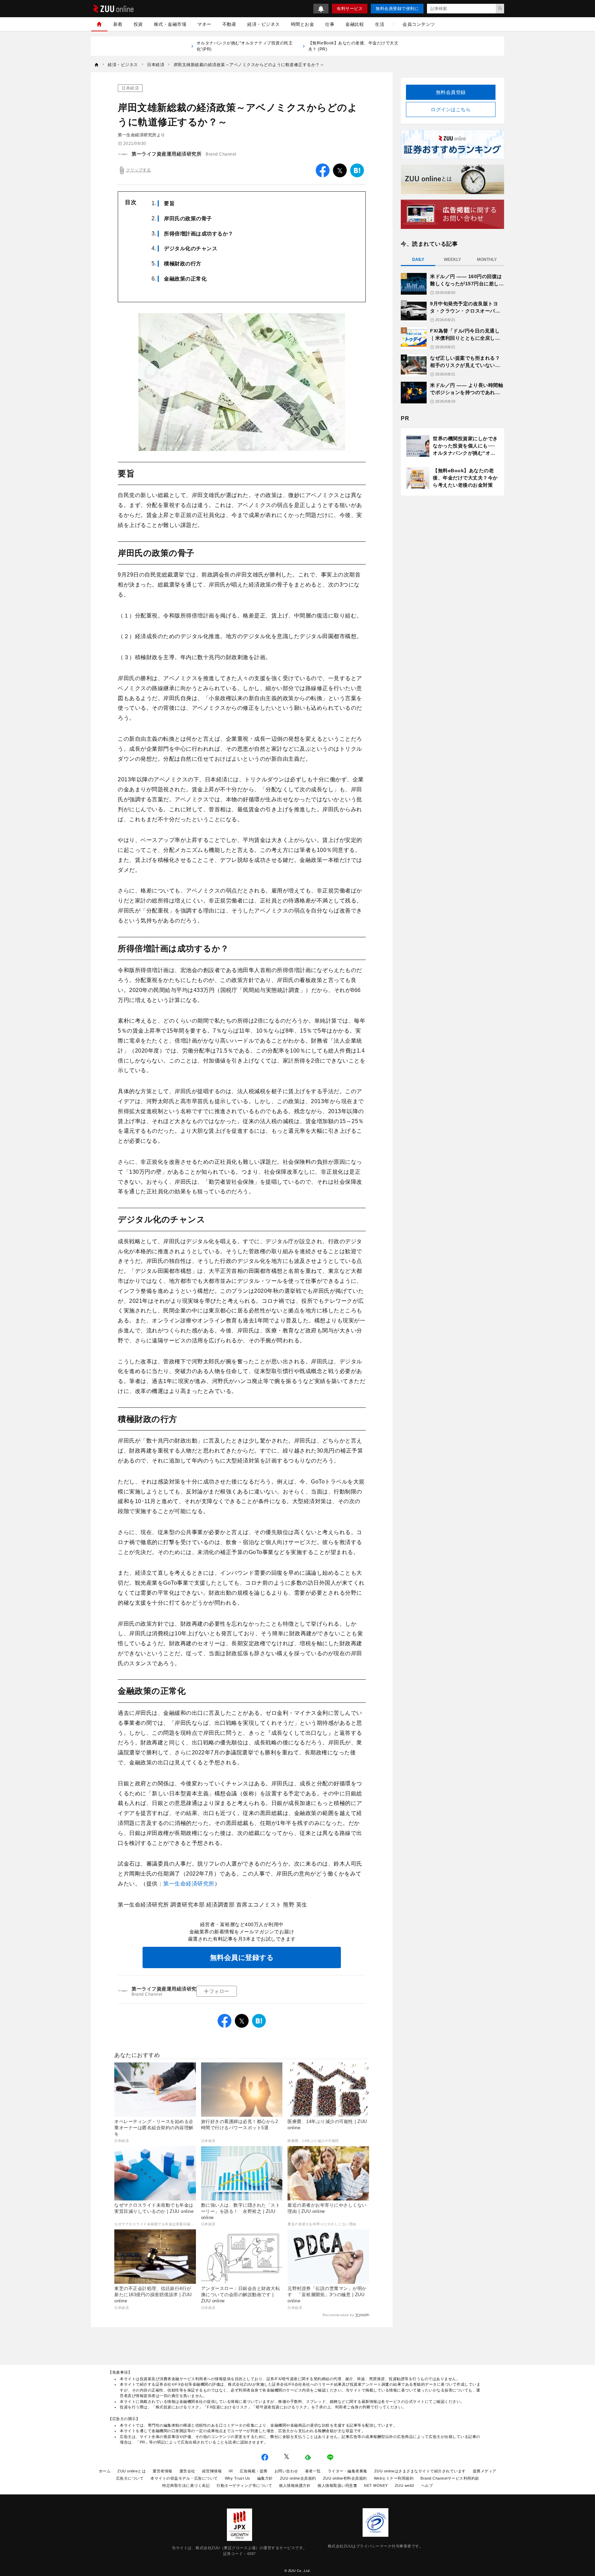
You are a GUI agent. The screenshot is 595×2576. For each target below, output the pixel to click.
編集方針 (265, 2478)
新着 (118, 24)
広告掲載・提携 (254, 2471)
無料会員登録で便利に (397, 9)
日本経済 (130, 88)
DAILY (418, 260)
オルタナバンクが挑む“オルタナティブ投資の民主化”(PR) (245, 46)
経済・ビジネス (264, 24)
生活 (380, 24)
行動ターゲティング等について (244, 2485)
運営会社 (187, 2471)
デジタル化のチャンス (191, 248)
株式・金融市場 (170, 24)
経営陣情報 (212, 2471)
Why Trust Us (238, 2478)
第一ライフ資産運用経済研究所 (166, 154)
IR (231, 2471)
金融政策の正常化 (185, 279)
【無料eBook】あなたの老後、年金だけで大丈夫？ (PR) (353, 46)
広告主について (130, 2478)
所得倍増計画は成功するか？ (199, 234)
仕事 (330, 24)
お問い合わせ (286, 2471)
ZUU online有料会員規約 (345, 2478)
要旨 (169, 203)
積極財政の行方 (183, 263)
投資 (138, 24)
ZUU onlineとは (132, 2471)
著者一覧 (313, 2471)
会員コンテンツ (419, 24)
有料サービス (350, 9)
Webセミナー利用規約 (394, 2478)
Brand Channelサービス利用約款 (450, 2478)
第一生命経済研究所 (189, 1884)
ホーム (105, 2471)
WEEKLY (452, 260)
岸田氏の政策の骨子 (188, 218)
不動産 (229, 24)
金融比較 (355, 24)
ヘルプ (427, 2485)
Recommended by (338, 2315)
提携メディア (485, 2471)
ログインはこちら (451, 109)
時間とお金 (303, 24)
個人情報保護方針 (295, 2485)
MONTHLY (487, 260)
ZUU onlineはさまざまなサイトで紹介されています (420, 2471)
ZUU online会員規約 (298, 2478)
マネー (204, 24)
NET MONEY (376, 2485)
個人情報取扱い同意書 (337, 2485)
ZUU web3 (405, 2485)
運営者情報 (163, 2471)
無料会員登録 (451, 92)
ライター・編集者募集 (348, 2471)
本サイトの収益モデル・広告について (184, 2478)
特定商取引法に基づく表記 (186, 2485)
